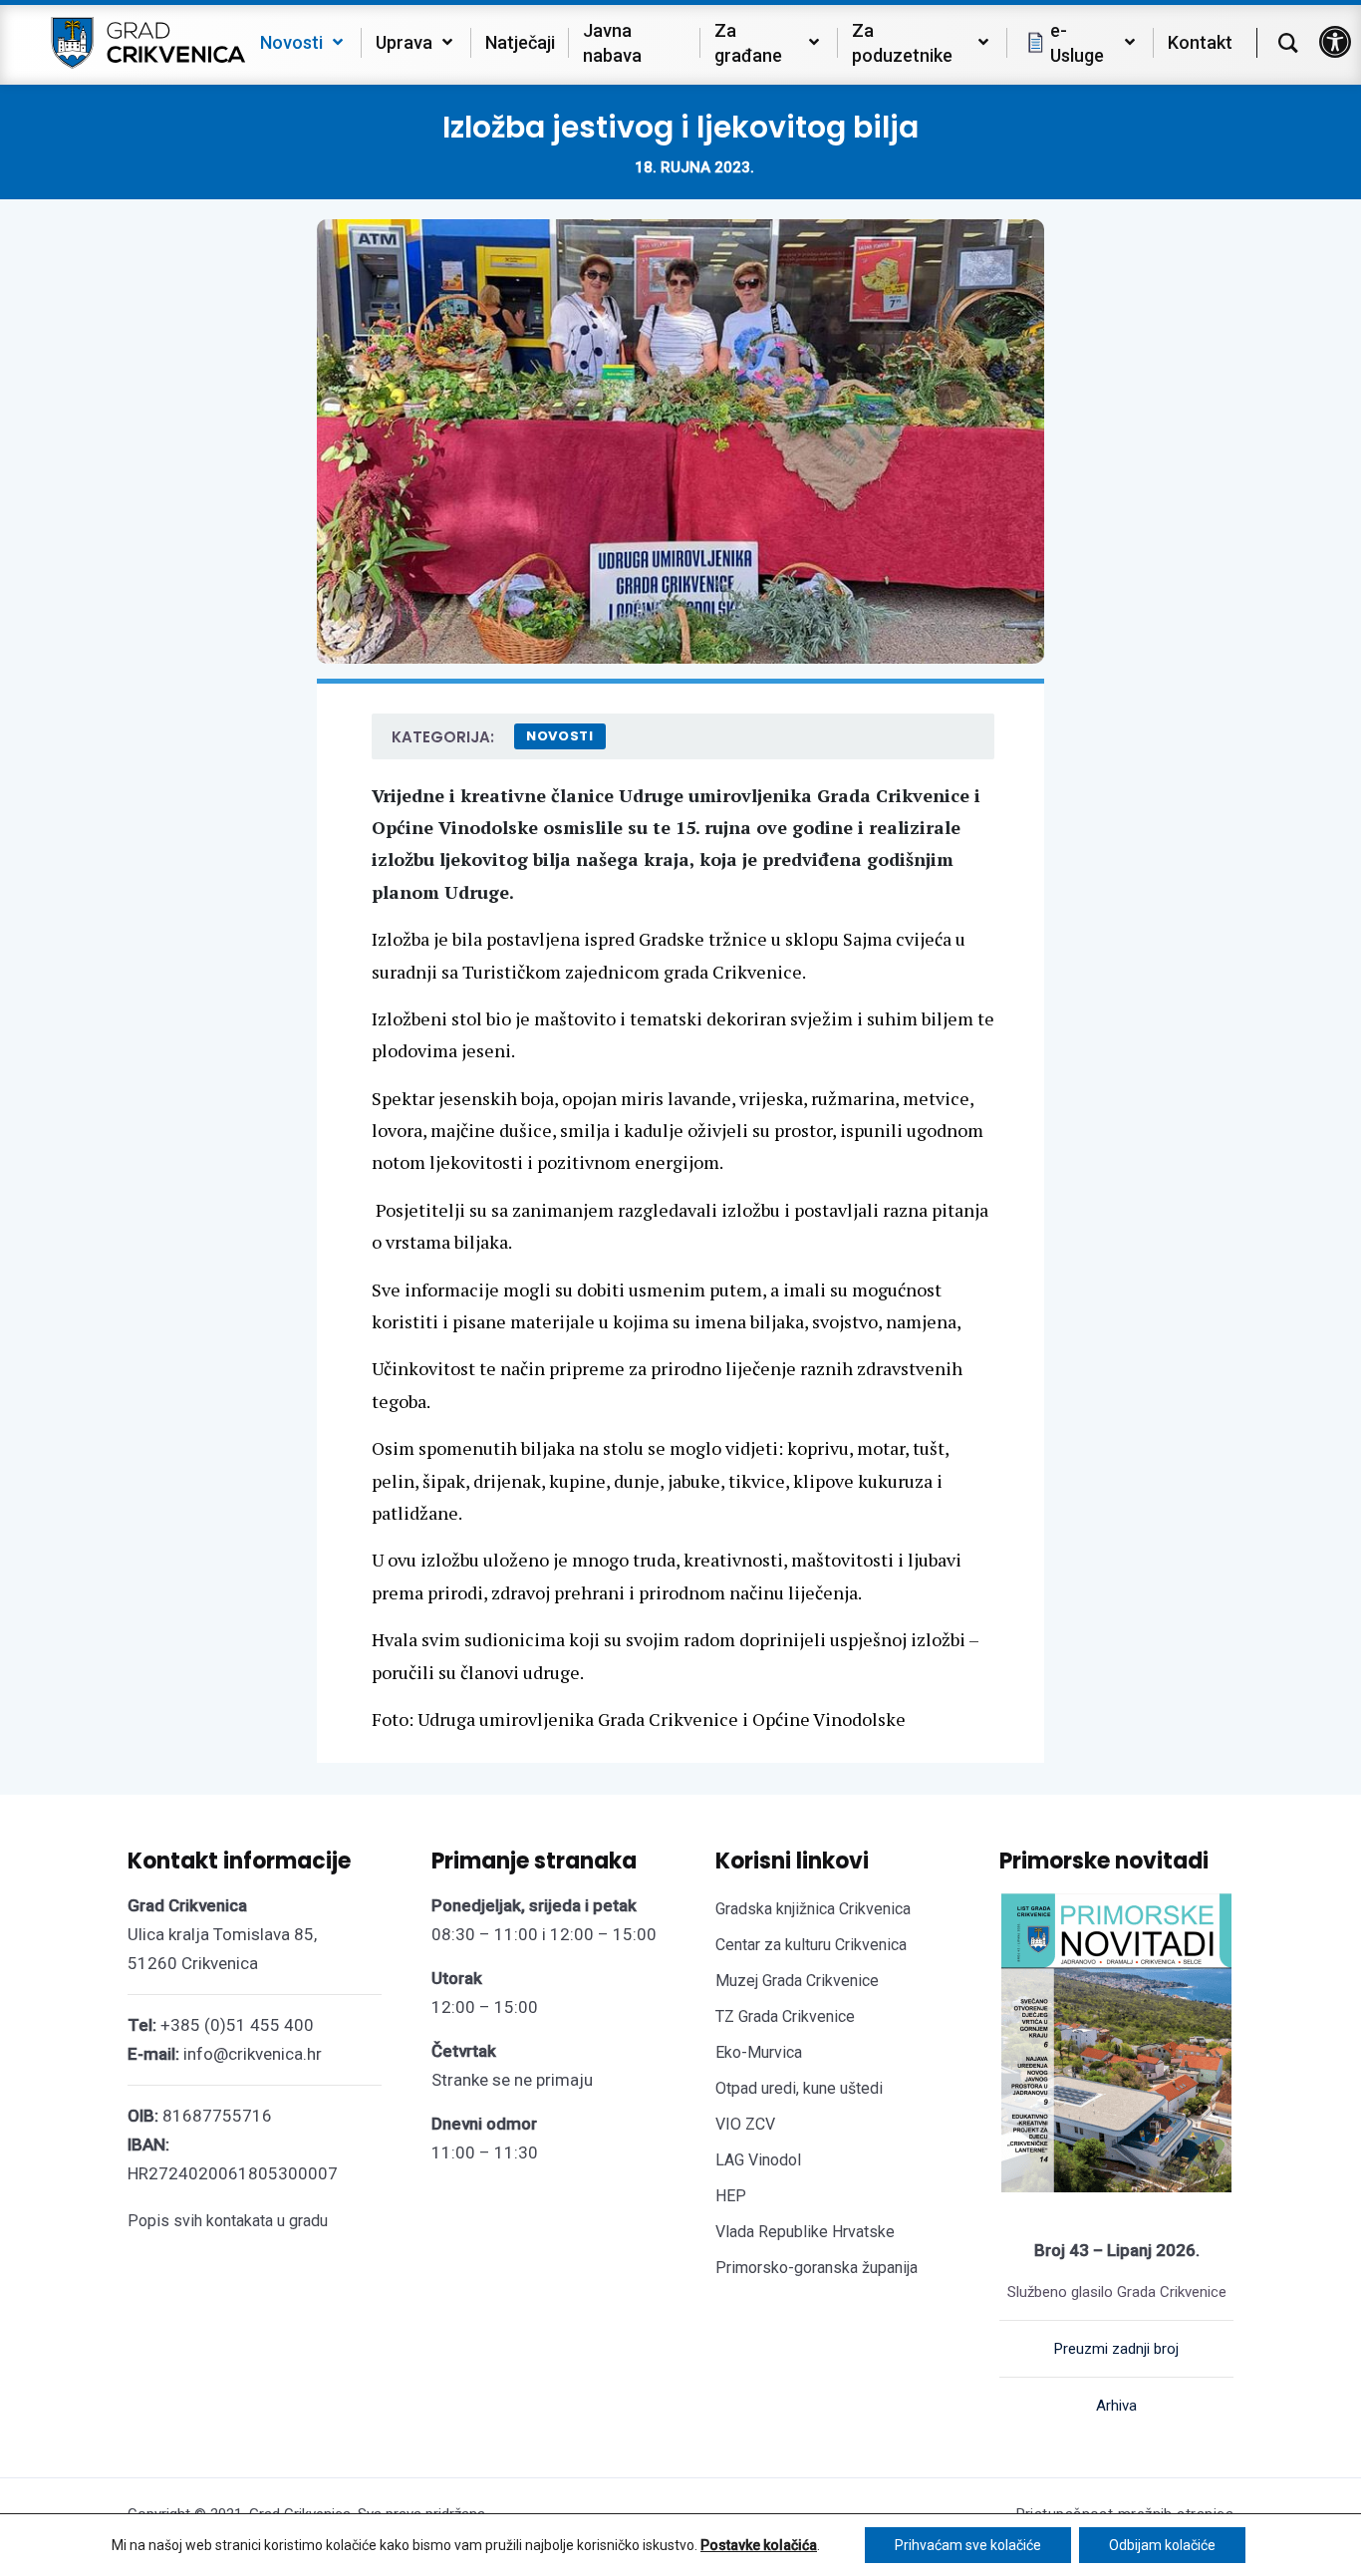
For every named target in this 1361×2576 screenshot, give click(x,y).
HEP (731, 2196)
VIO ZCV (745, 2124)
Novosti (560, 736)
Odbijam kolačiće (1162, 2545)
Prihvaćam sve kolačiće (968, 2545)
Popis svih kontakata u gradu (228, 2221)
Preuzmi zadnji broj (1116, 2349)
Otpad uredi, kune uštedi (799, 2088)
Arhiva (1116, 2406)
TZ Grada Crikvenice (785, 2016)
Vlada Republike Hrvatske (805, 2232)
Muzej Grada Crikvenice (797, 1981)
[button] (1335, 42)
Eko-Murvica (759, 2052)
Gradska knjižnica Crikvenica (813, 1909)
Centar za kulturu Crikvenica (811, 1945)
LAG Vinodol (758, 2160)
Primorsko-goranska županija (817, 2268)
